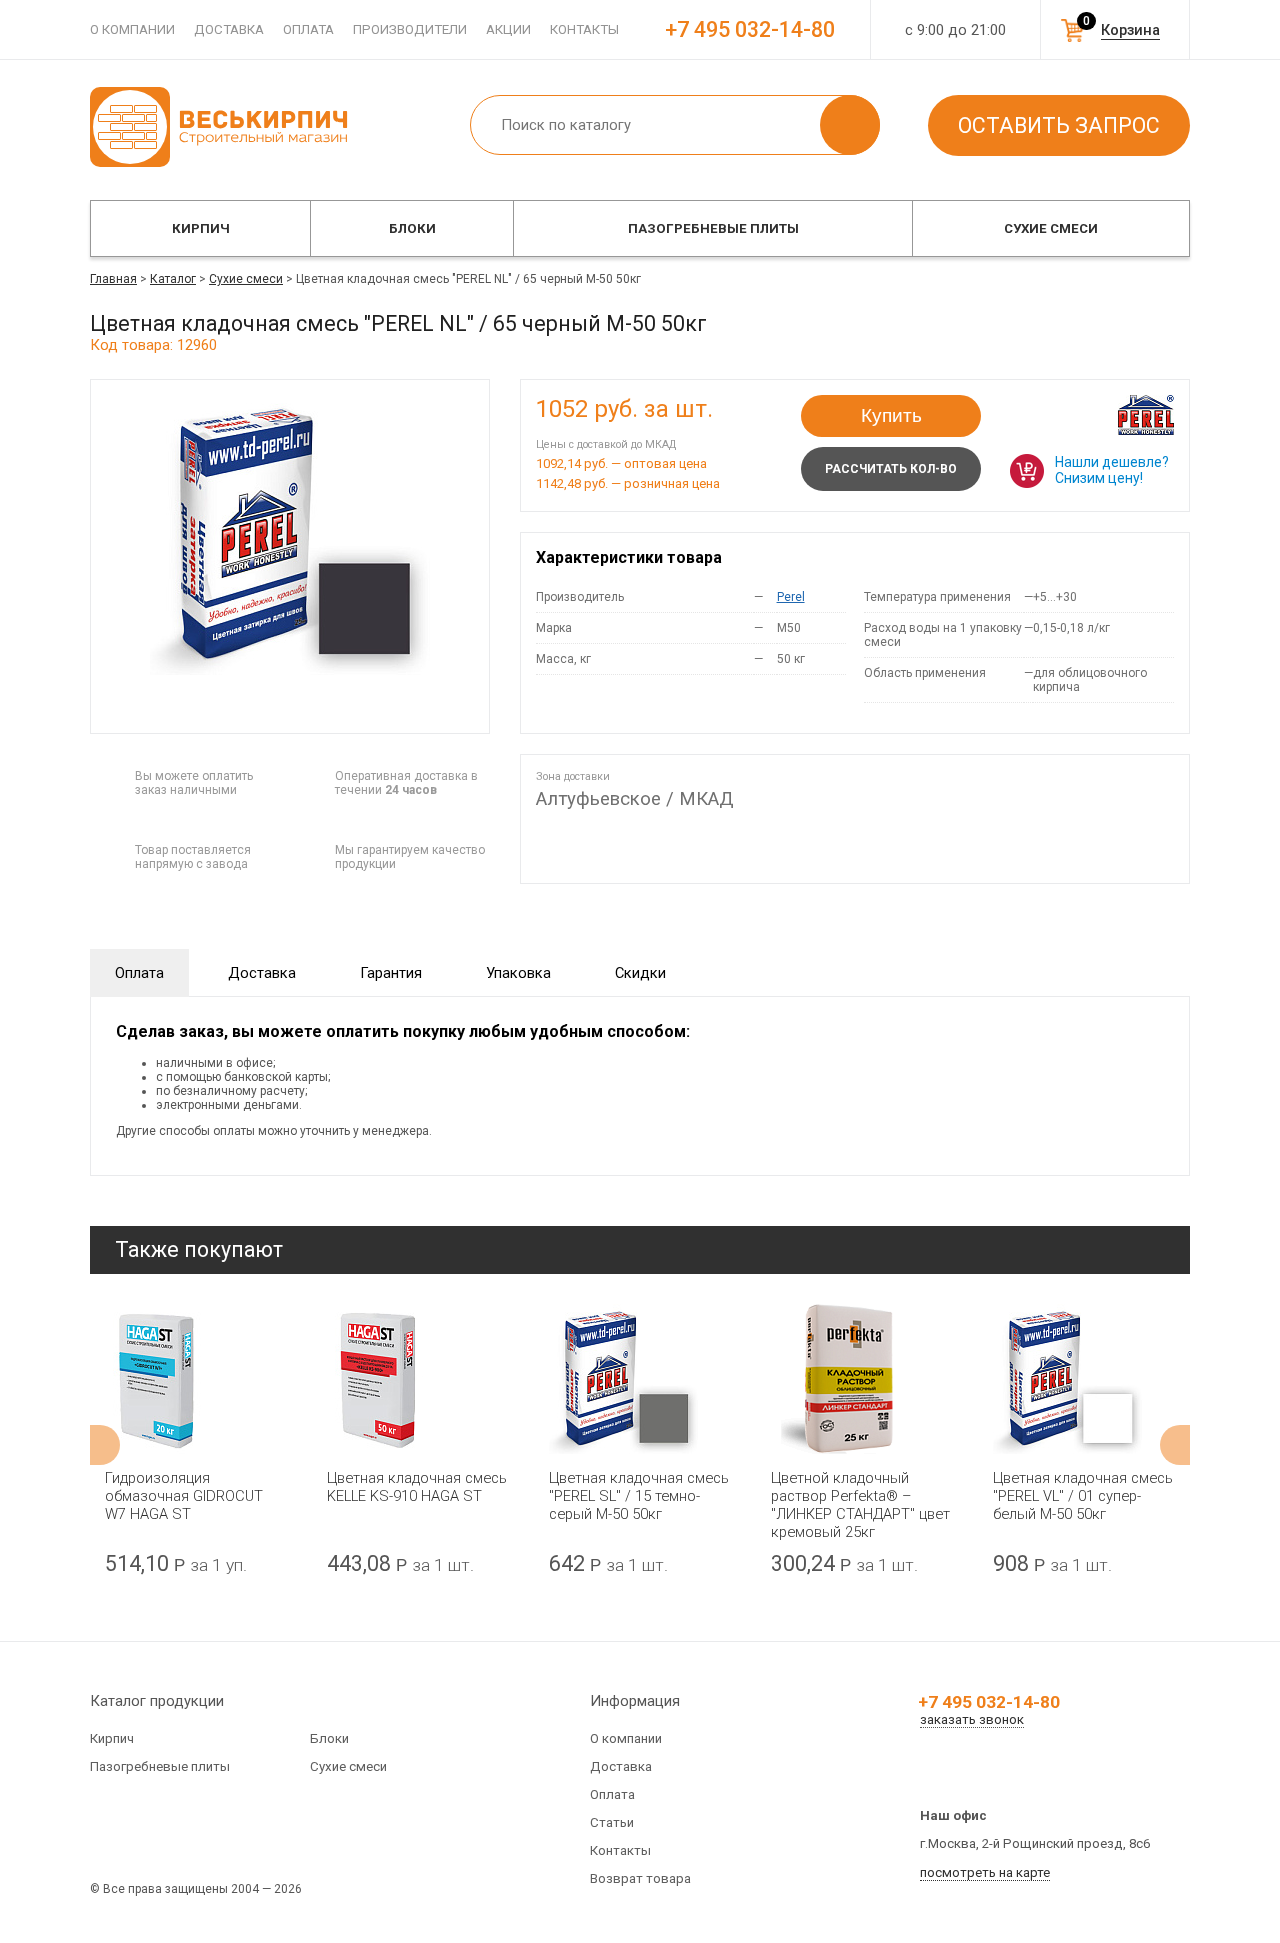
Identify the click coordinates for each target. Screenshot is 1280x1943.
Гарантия (391, 973)
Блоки (412, 228)
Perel (791, 597)
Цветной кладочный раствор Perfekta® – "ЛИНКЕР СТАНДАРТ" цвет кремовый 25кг (860, 1505)
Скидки (640, 973)
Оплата (308, 29)
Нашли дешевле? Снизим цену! (1112, 470)
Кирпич (201, 228)
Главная (113, 279)
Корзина (1130, 30)
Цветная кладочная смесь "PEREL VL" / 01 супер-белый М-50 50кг (1083, 1496)
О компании (132, 29)
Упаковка (518, 973)
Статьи (612, 1822)
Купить (891, 415)
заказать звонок (972, 1719)
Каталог (173, 279)
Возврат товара (640, 1878)
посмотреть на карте (985, 1872)
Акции (508, 29)
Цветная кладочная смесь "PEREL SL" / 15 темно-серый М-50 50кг (639, 1496)
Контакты (584, 29)
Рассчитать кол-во (891, 469)
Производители (410, 29)
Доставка (229, 29)
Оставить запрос (1059, 125)
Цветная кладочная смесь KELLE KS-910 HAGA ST (417, 1487)
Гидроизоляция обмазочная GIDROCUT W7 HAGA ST (184, 1496)
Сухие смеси (1051, 228)
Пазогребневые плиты (713, 228)
